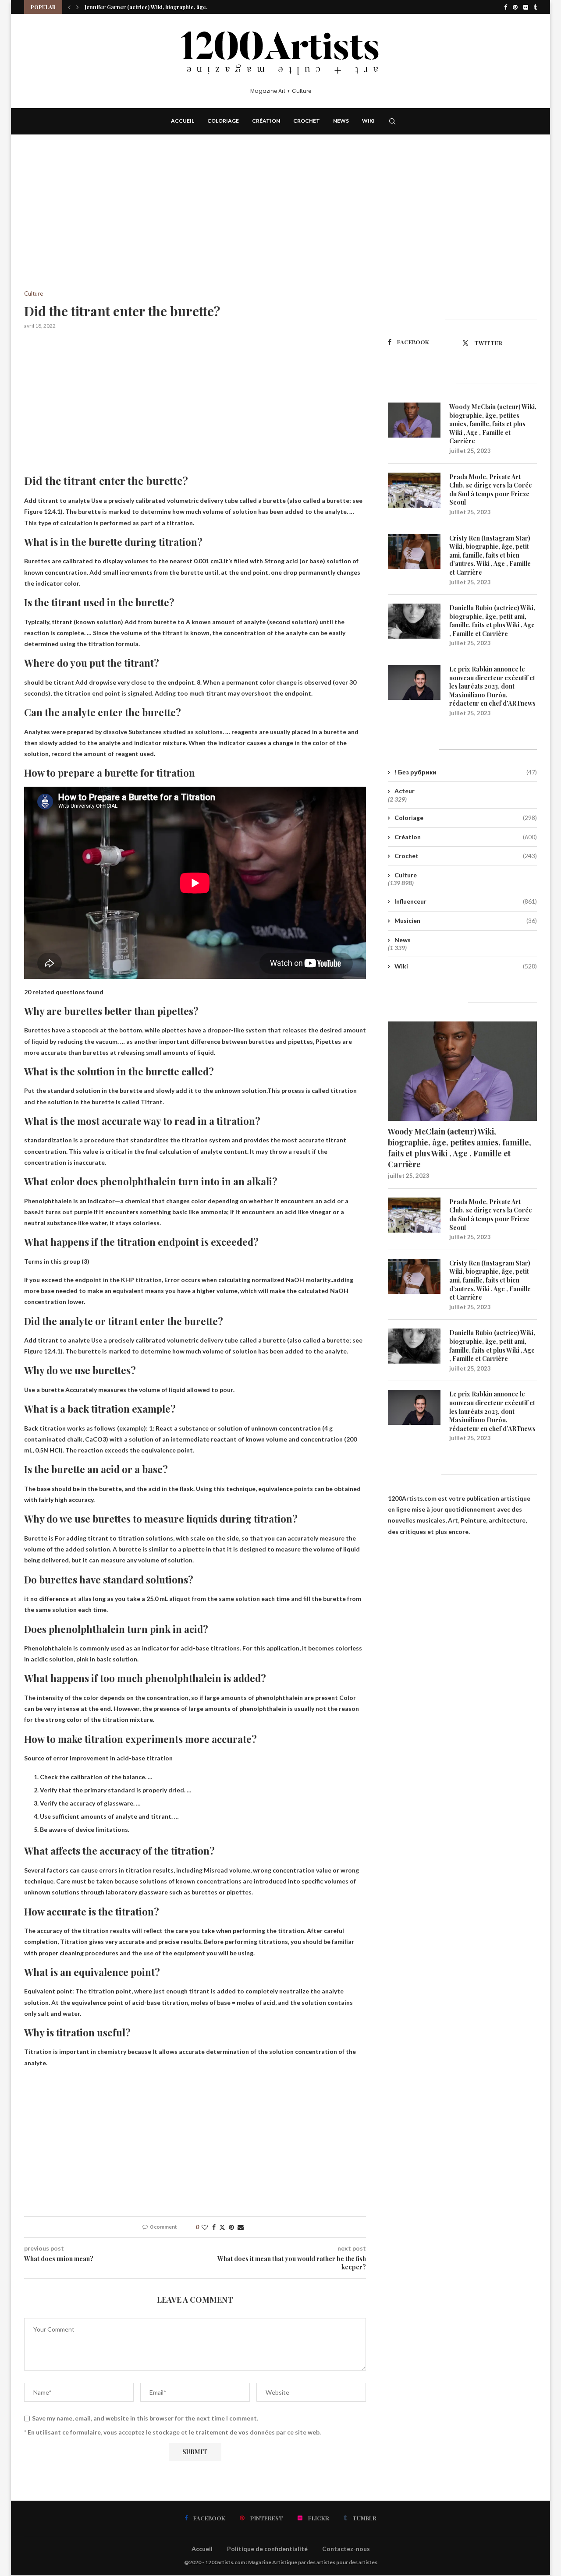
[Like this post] (205, 2227)
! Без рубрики (466, 772)
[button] (69, 7)
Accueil (183, 121)
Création (266, 121)
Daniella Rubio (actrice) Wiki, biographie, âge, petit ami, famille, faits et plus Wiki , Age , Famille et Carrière (492, 621)
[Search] (392, 121)
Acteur (405, 791)
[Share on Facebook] (214, 2227)
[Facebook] (506, 7)
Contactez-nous (346, 2549)
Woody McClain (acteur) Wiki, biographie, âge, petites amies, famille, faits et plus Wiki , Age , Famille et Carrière (493, 424)
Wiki (368, 121)
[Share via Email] (241, 2227)
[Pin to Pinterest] (231, 2227)
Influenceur (466, 901)
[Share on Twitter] (222, 2227)
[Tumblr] (535, 7)
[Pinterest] (515, 7)
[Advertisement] (195, 226)
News (341, 121)
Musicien (466, 921)
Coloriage (223, 121)
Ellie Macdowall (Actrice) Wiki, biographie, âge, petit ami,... (160, 13)
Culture (406, 875)
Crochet (307, 121)
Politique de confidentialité (267, 2549)
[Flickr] (526, 7)
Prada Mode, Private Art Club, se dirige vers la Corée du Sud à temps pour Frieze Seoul (491, 490)
